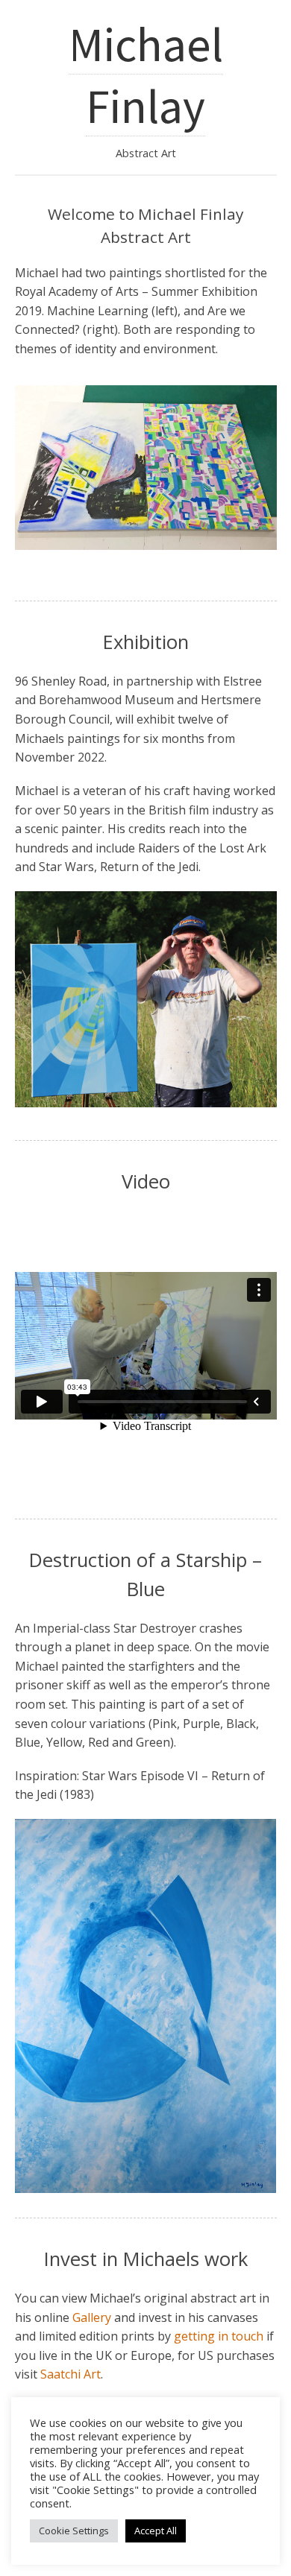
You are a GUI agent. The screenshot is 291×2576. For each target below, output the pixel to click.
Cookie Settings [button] (74, 2531)
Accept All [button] (156, 2531)
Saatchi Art (71, 2374)
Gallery (92, 2317)
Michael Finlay (146, 75)
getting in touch (219, 2336)
